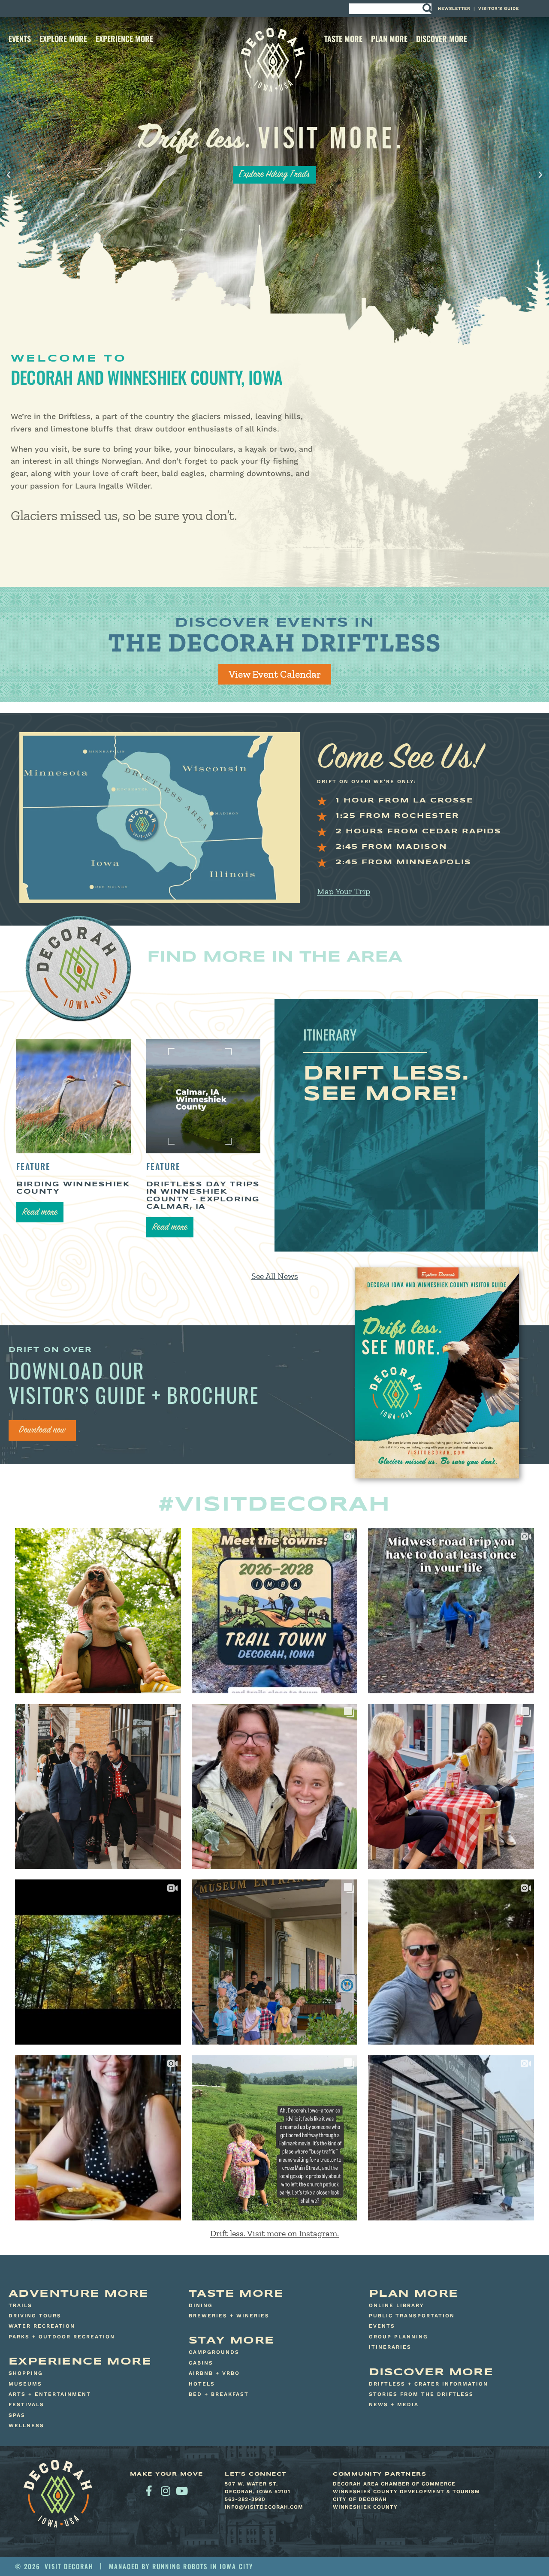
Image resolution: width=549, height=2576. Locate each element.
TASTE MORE (343, 39)
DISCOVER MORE (442, 39)
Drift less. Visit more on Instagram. (274, 2233)
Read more (40, 1213)
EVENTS (20, 39)
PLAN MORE (389, 39)
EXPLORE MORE (63, 39)
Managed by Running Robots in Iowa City (181, 2566)
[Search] (427, 9)
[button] (9, 175)
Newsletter (454, 8)
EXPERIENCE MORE (124, 39)
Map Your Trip (344, 891)
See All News (275, 1276)
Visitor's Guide (499, 8)
